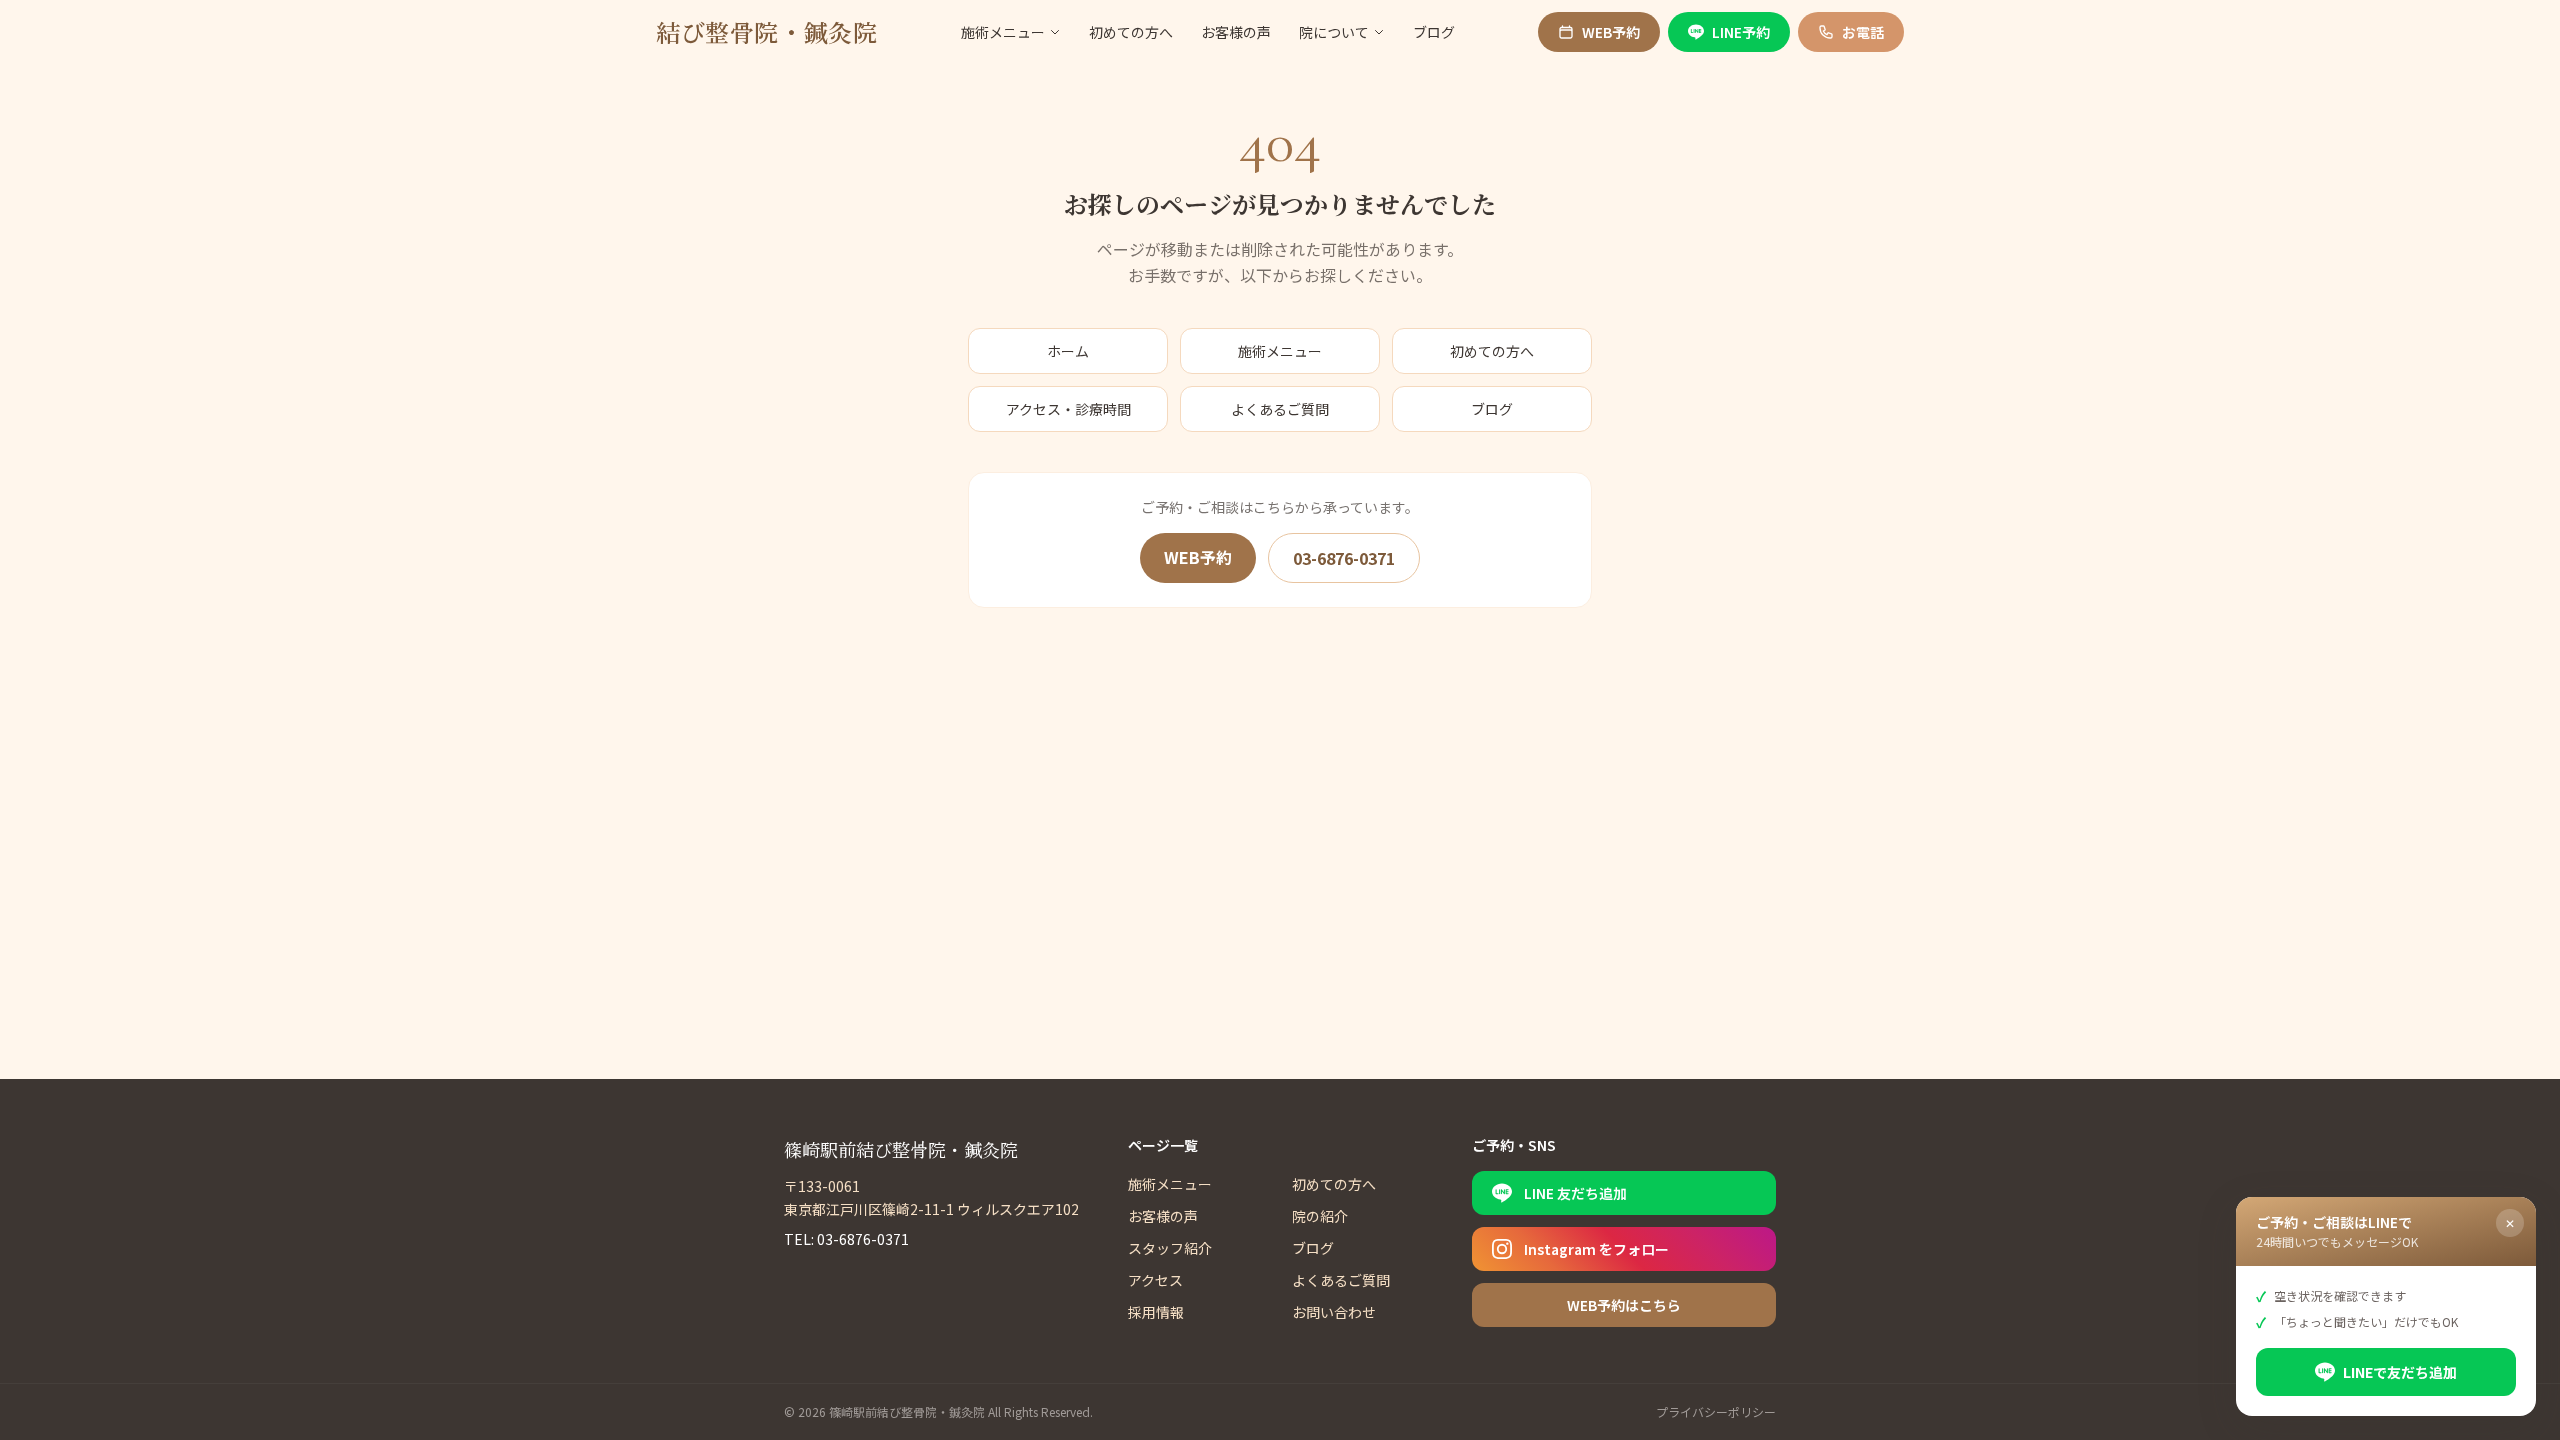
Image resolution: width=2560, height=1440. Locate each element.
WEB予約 (1611, 32)
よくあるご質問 (1280, 409)
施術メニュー (1003, 32)
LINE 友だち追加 (1575, 1193)
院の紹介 (1320, 1216)
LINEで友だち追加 (2400, 1372)
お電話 (1863, 32)
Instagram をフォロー (1596, 1249)
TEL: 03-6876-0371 (846, 1239)
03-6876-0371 (1344, 558)
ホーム (1068, 351)
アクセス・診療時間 (1068, 409)
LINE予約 (1741, 32)
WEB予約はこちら (1624, 1305)
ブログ (1434, 32)
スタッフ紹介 (1170, 1248)
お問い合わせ (1334, 1312)
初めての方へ (1131, 32)
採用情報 (1156, 1312)
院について (1334, 32)
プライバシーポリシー (1716, 1412)
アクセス (1155, 1280)
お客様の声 (1236, 32)
